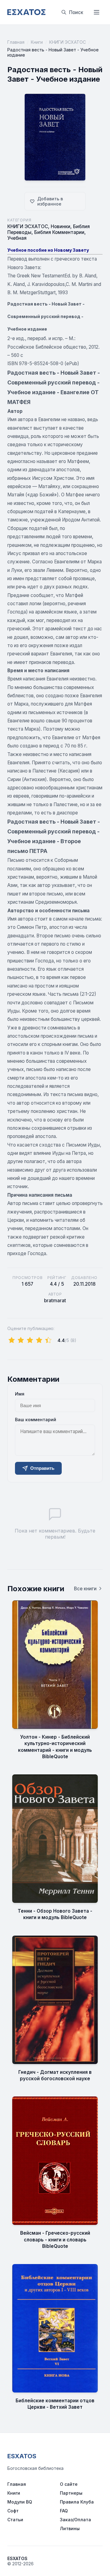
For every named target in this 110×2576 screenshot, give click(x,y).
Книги (37, 42)
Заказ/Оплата (75, 2520)
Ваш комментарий (36, 1420)
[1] (12, 1340)
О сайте (69, 2484)
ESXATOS (22, 2456)
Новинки (61, 226)
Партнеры (71, 2493)
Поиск (76, 12)
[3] (30, 1340)
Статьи (15, 2520)
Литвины (70, 2528)
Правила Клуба (77, 2502)
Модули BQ (20, 2502)
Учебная (17, 238)
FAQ (64, 2511)
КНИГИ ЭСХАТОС (68, 42)
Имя (20, 1394)
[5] (48, 1340)
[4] (39, 1340)
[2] (21, 1340)
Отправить (42, 1468)
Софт (13, 2511)
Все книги (85, 1589)
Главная (16, 42)
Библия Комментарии (59, 232)
